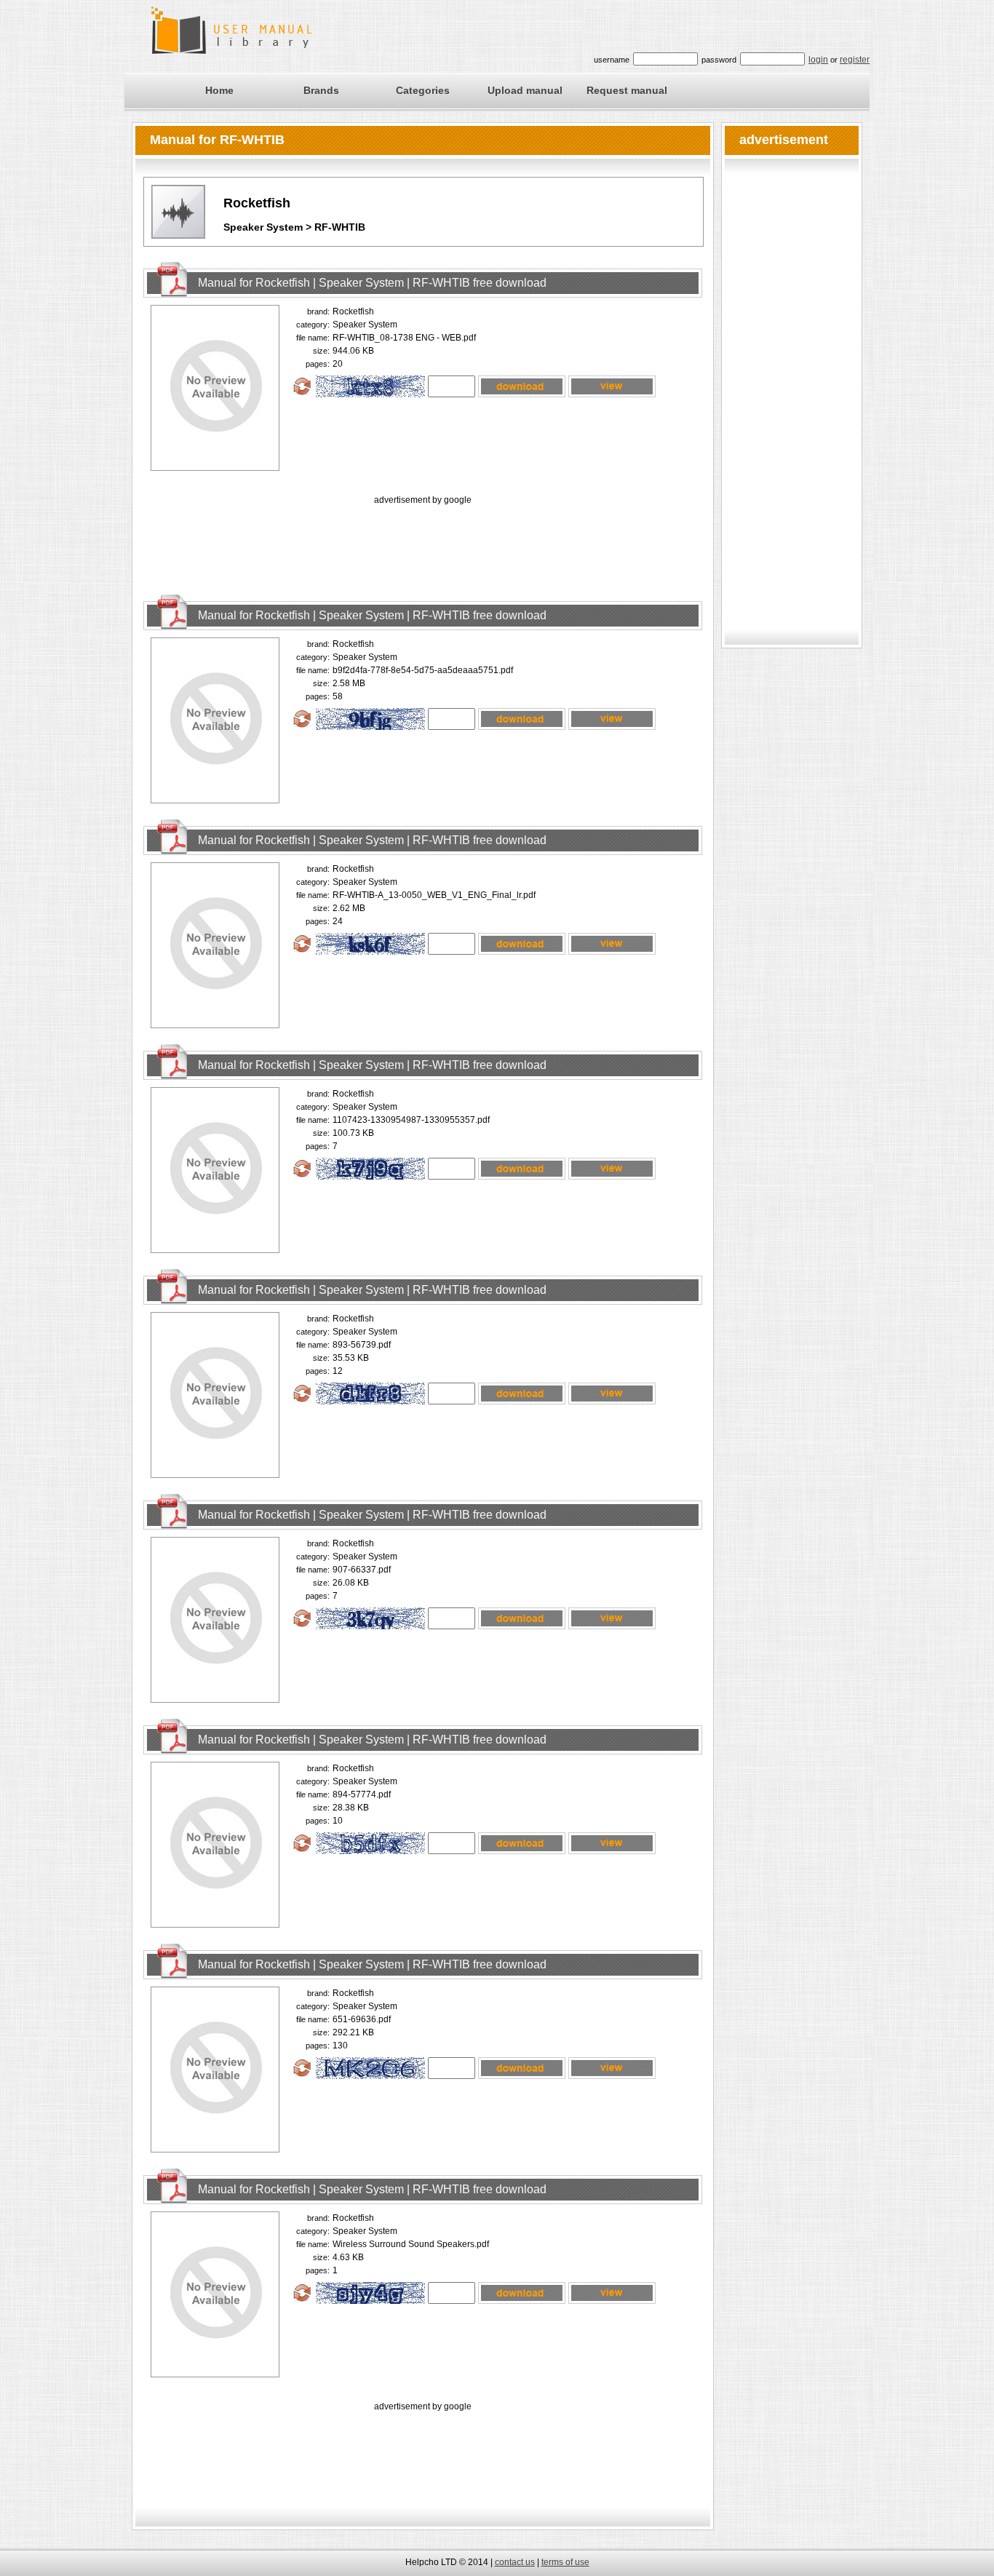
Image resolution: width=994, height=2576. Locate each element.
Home (219, 90)
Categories (423, 90)
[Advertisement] (423, 541)
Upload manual (525, 90)
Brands (321, 90)
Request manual (627, 90)
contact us (515, 2562)
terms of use (565, 2562)
